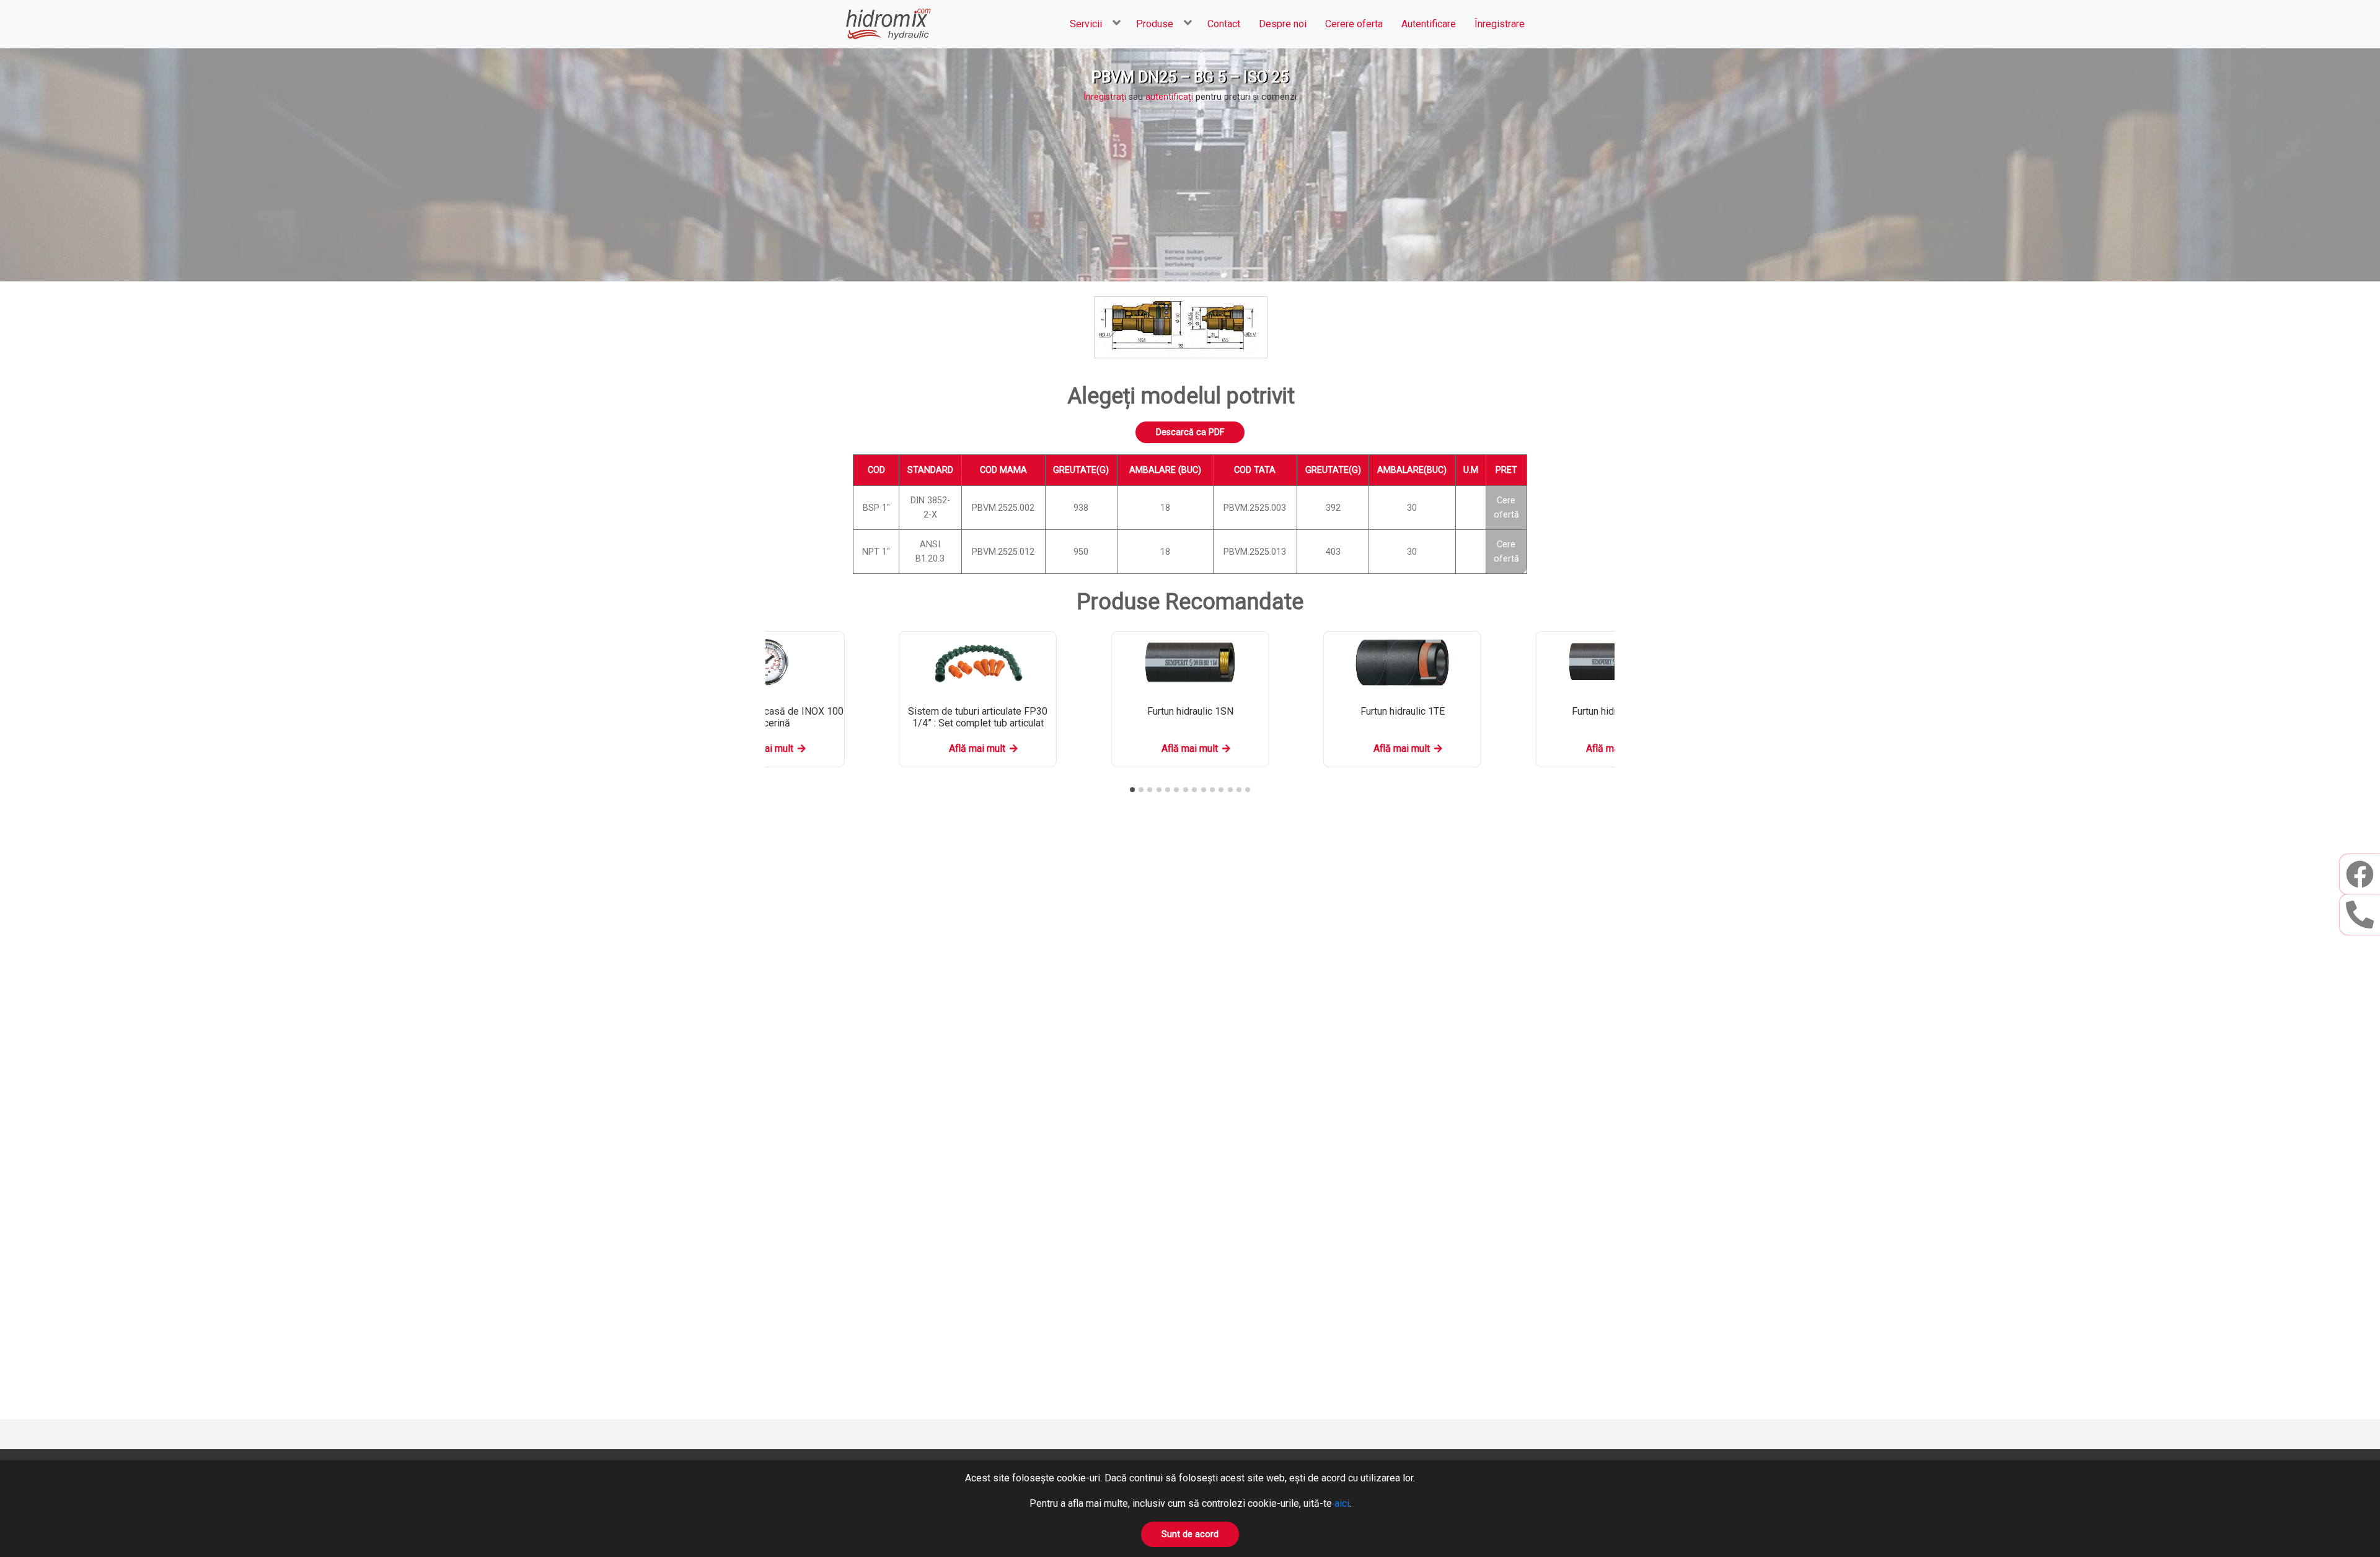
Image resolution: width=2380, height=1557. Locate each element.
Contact (1224, 24)
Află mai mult (977, 748)
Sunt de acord (1190, 1534)
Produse (1155, 24)
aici (1342, 1503)
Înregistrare (1500, 24)
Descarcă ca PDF (1190, 432)
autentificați (1169, 97)
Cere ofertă (1506, 508)
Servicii (1086, 24)
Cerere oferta (1354, 24)
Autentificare (1429, 24)
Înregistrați (1105, 97)
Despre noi (1283, 24)
